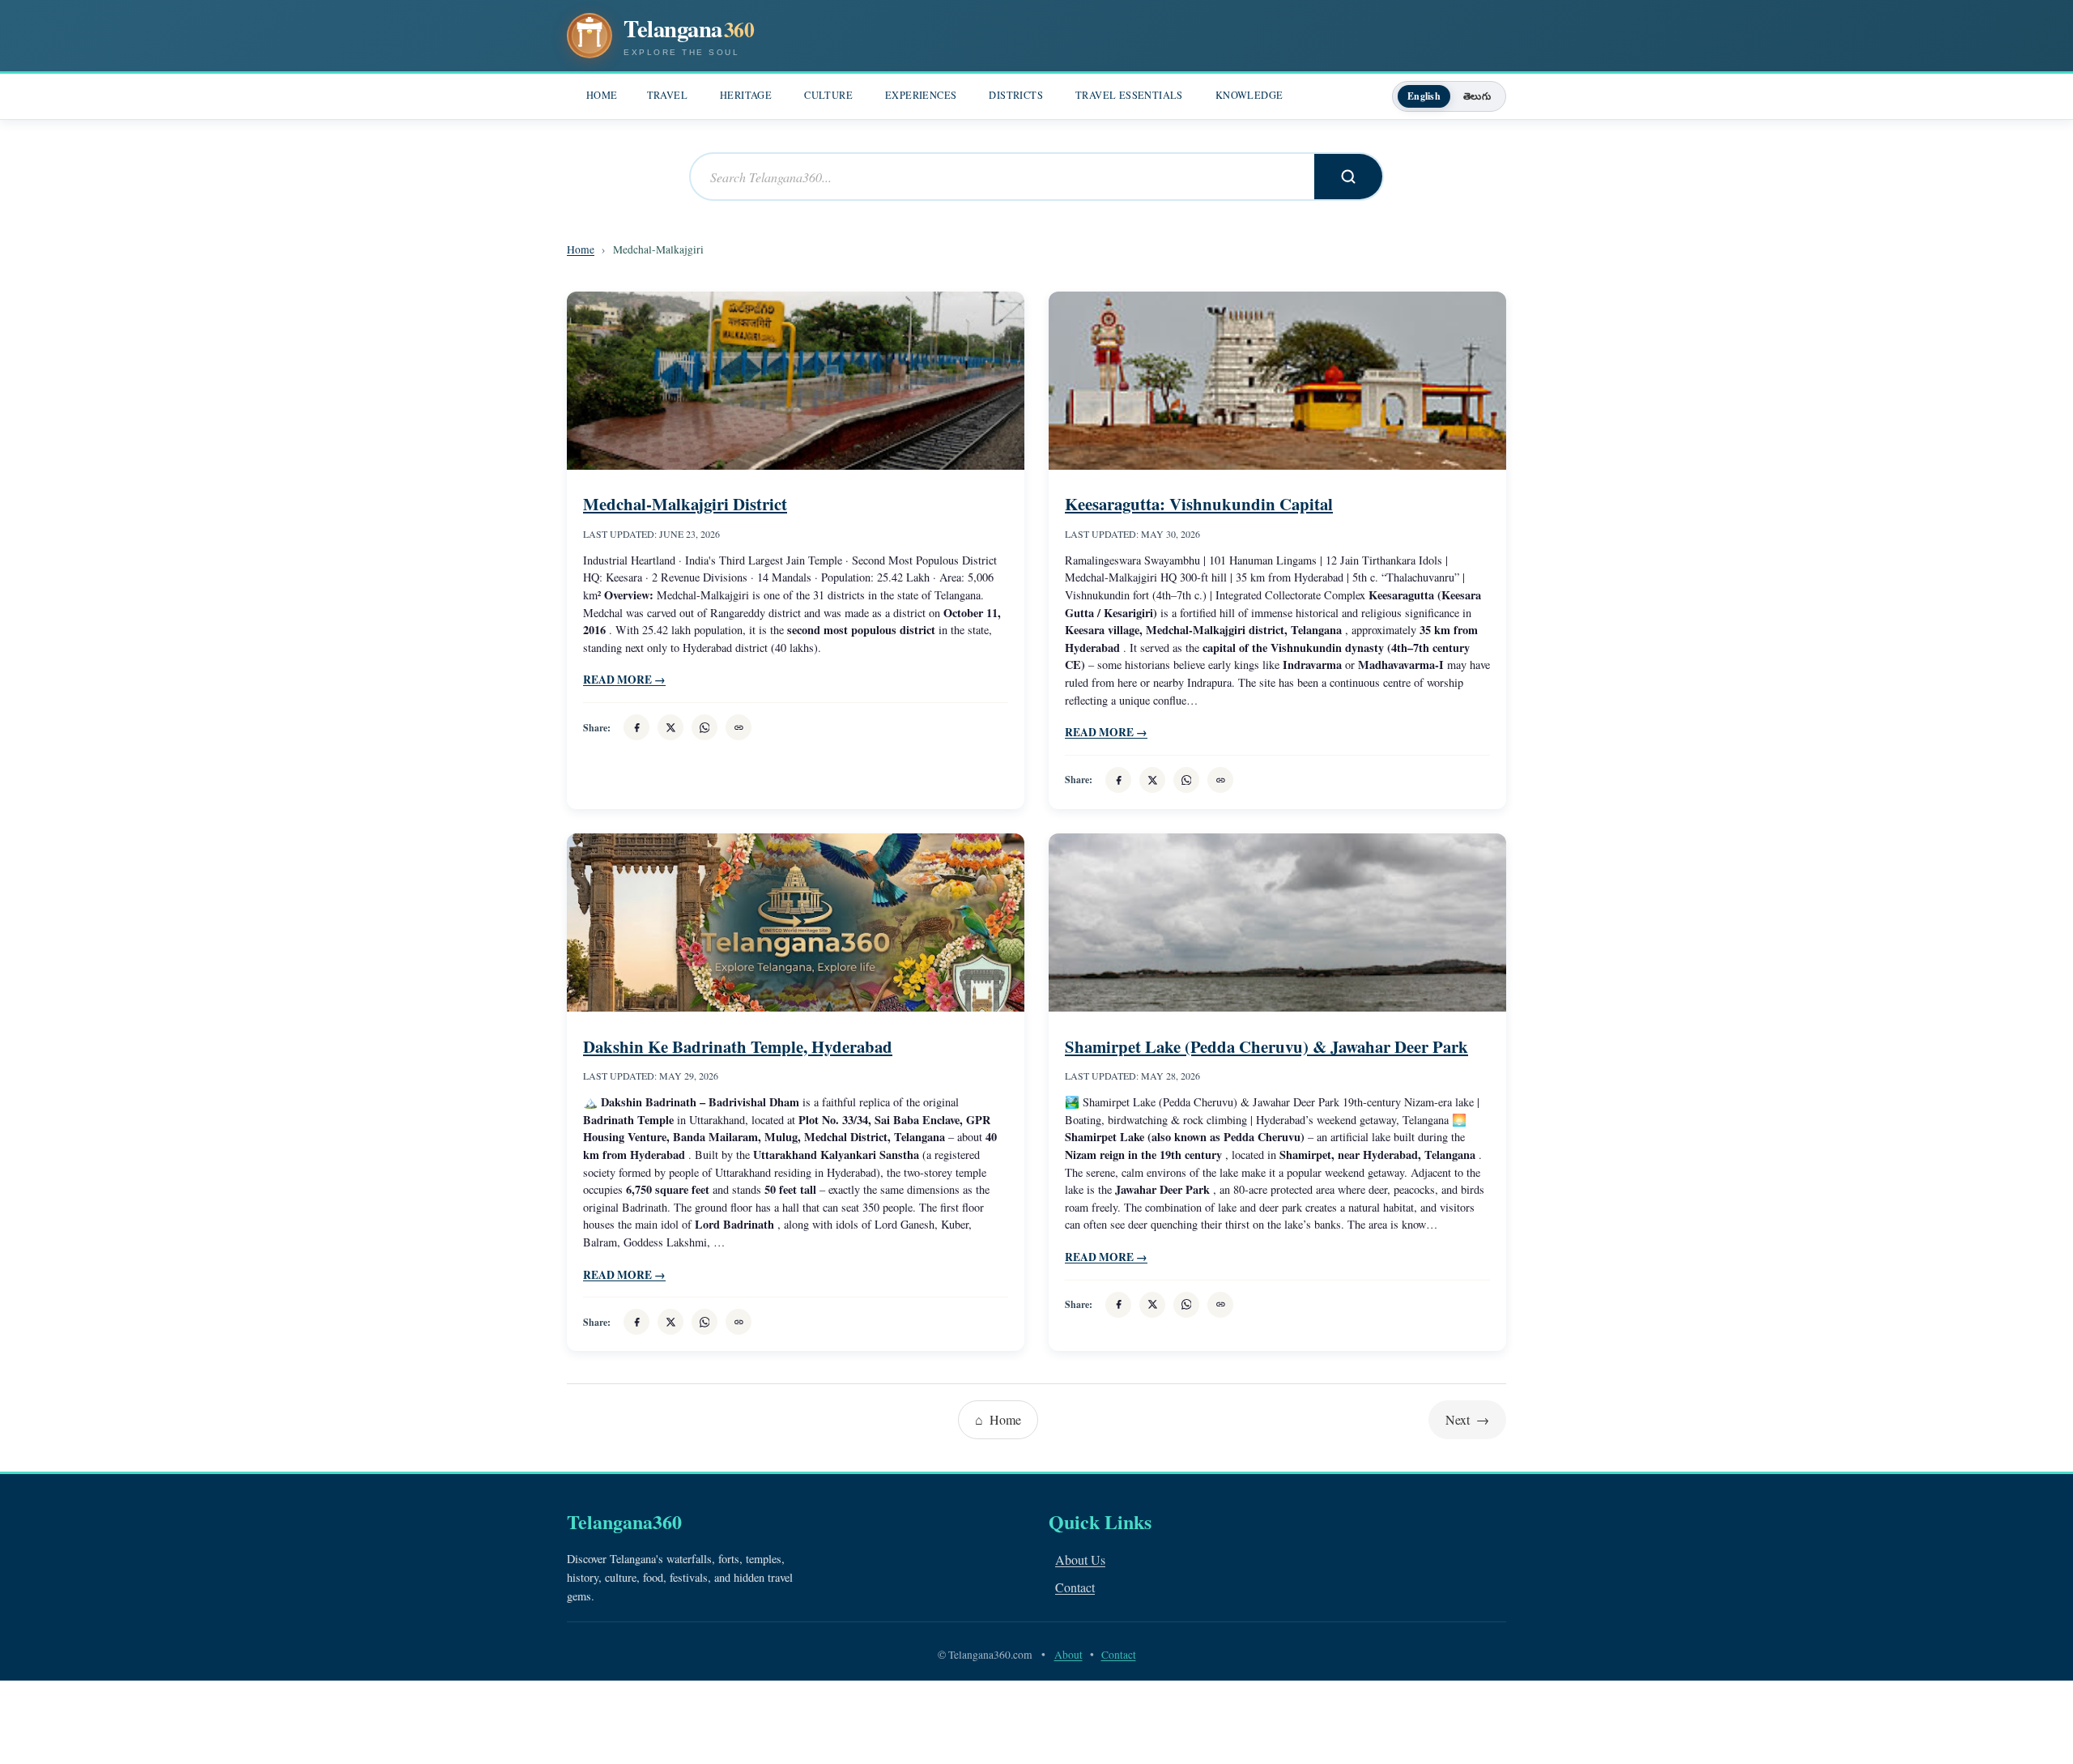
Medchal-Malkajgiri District (685, 504)
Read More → (624, 680)
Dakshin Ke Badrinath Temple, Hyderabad (738, 1046)
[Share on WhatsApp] (704, 727)
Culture (828, 95)
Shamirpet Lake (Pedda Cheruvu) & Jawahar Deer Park (1266, 1046)
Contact (1075, 1587)
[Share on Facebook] (636, 727)
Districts (1016, 95)
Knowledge (1249, 95)
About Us (1080, 1559)
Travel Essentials (1129, 95)
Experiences (921, 95)
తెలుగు (1477, 96)
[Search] (1348, 177)
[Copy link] (739, 727)
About (1068, 1655)
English (1424, 96)
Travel (667, 95)
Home (602, 95)
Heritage (746, 95)
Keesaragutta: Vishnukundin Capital (1199, 504)
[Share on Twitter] (670, 727)
